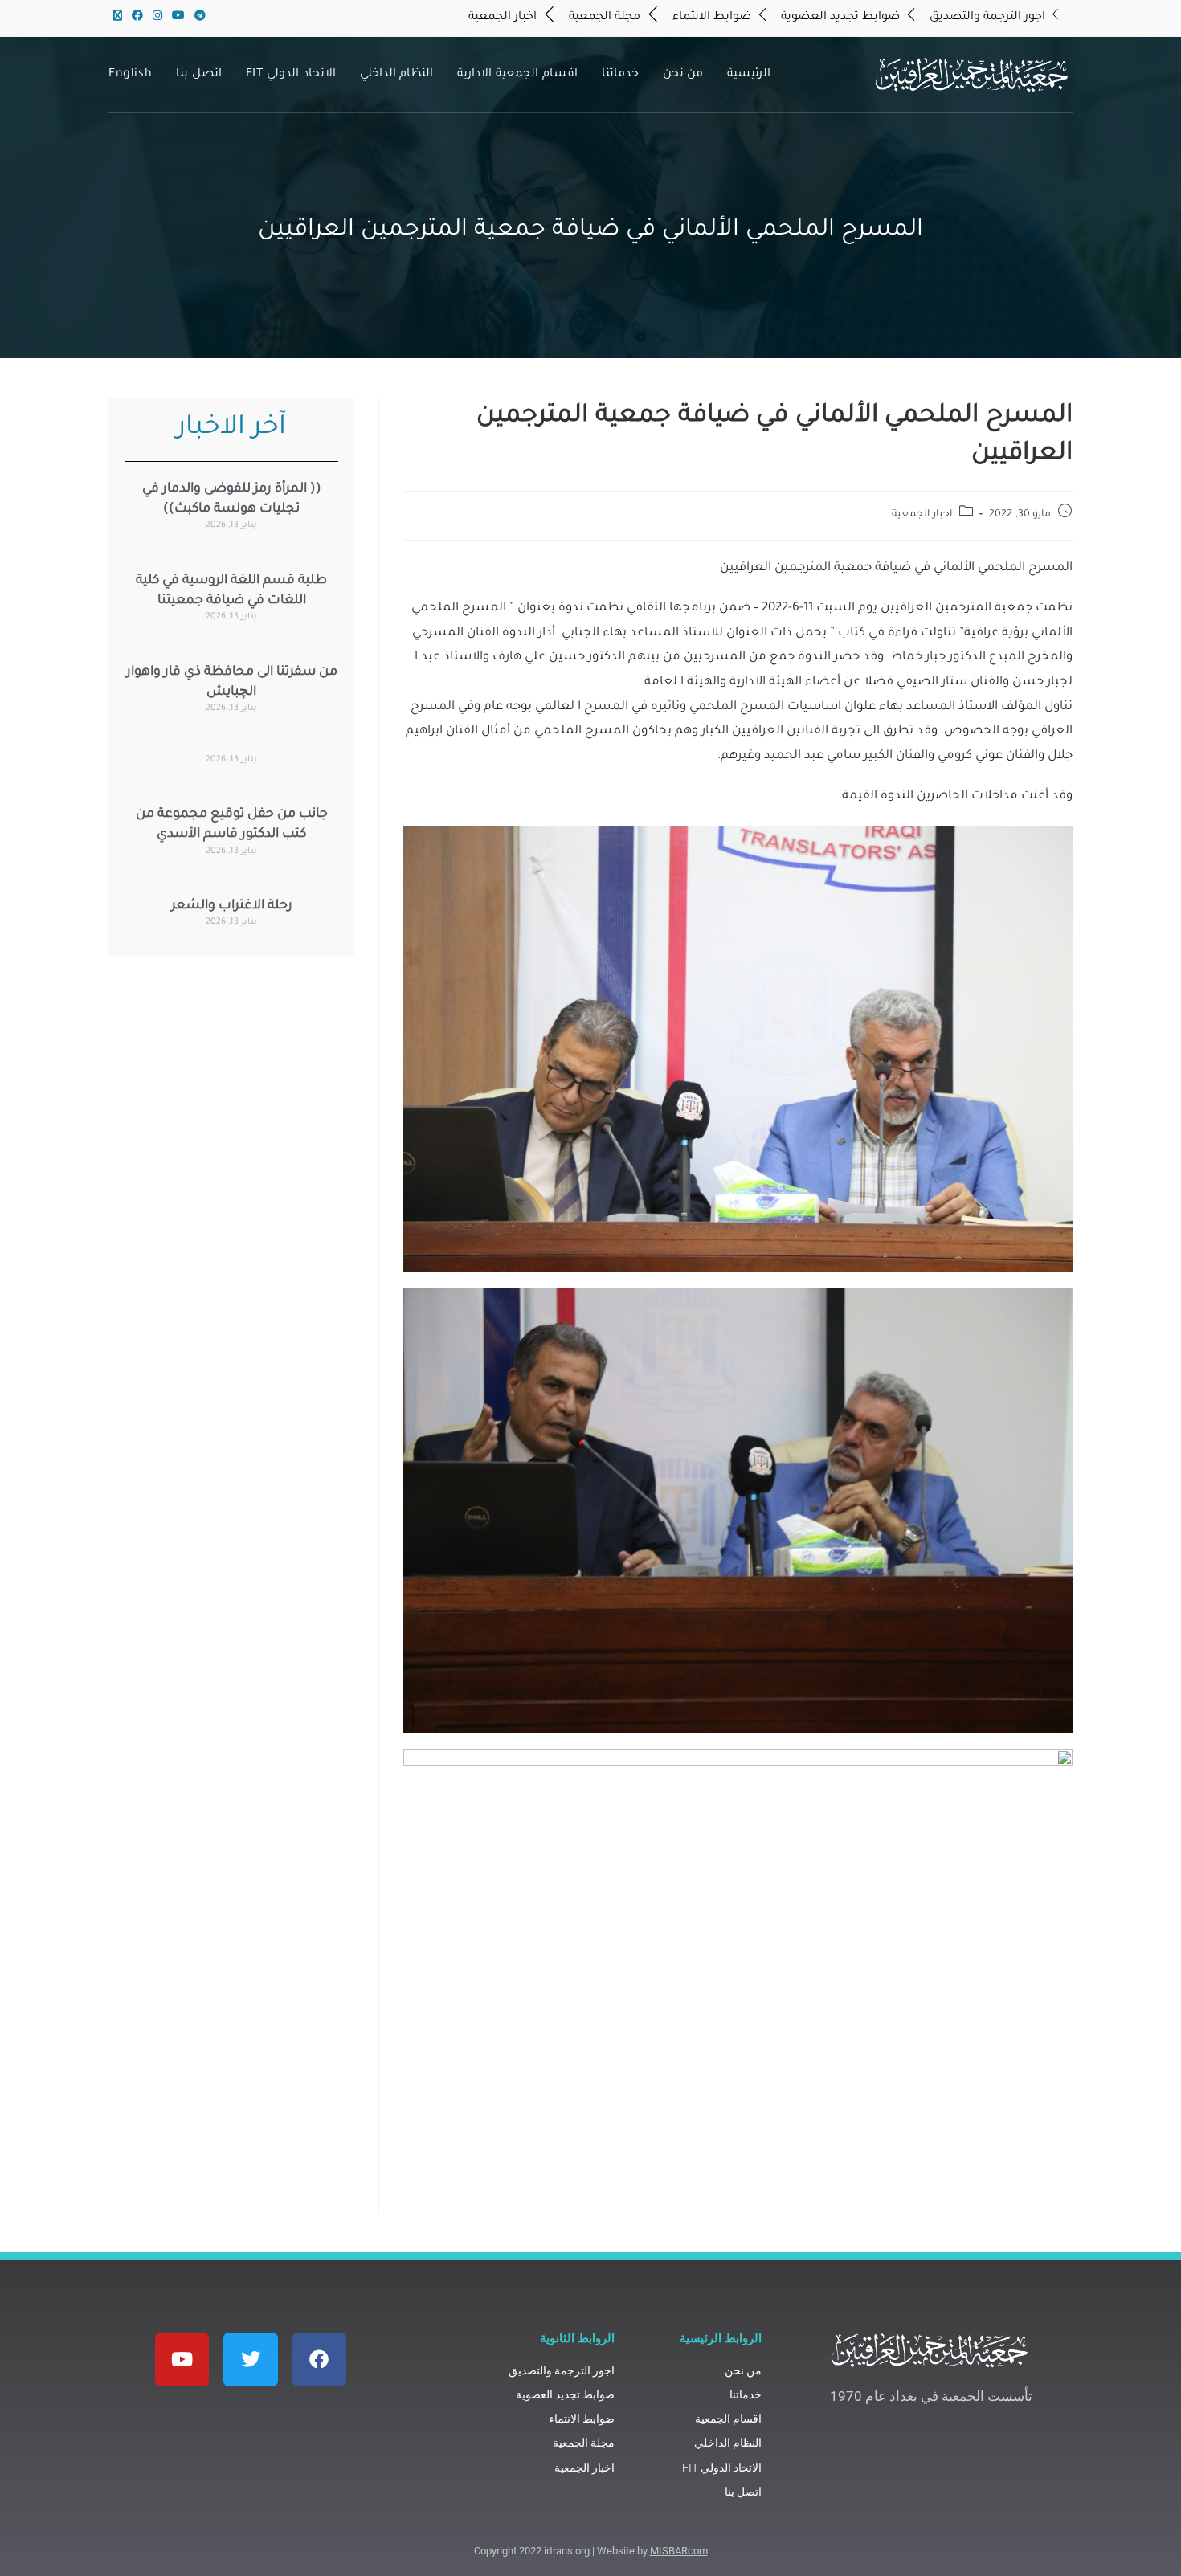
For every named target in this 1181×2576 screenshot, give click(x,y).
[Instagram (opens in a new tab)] (157, 18)
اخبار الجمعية (922, 515)
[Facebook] (319, 2360)
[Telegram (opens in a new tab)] (198, 18)
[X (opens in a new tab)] (118, 18)
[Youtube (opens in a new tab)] (178, 18)
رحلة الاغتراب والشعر (232, 906)
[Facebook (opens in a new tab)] (137, 18)
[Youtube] (182, 2360)
